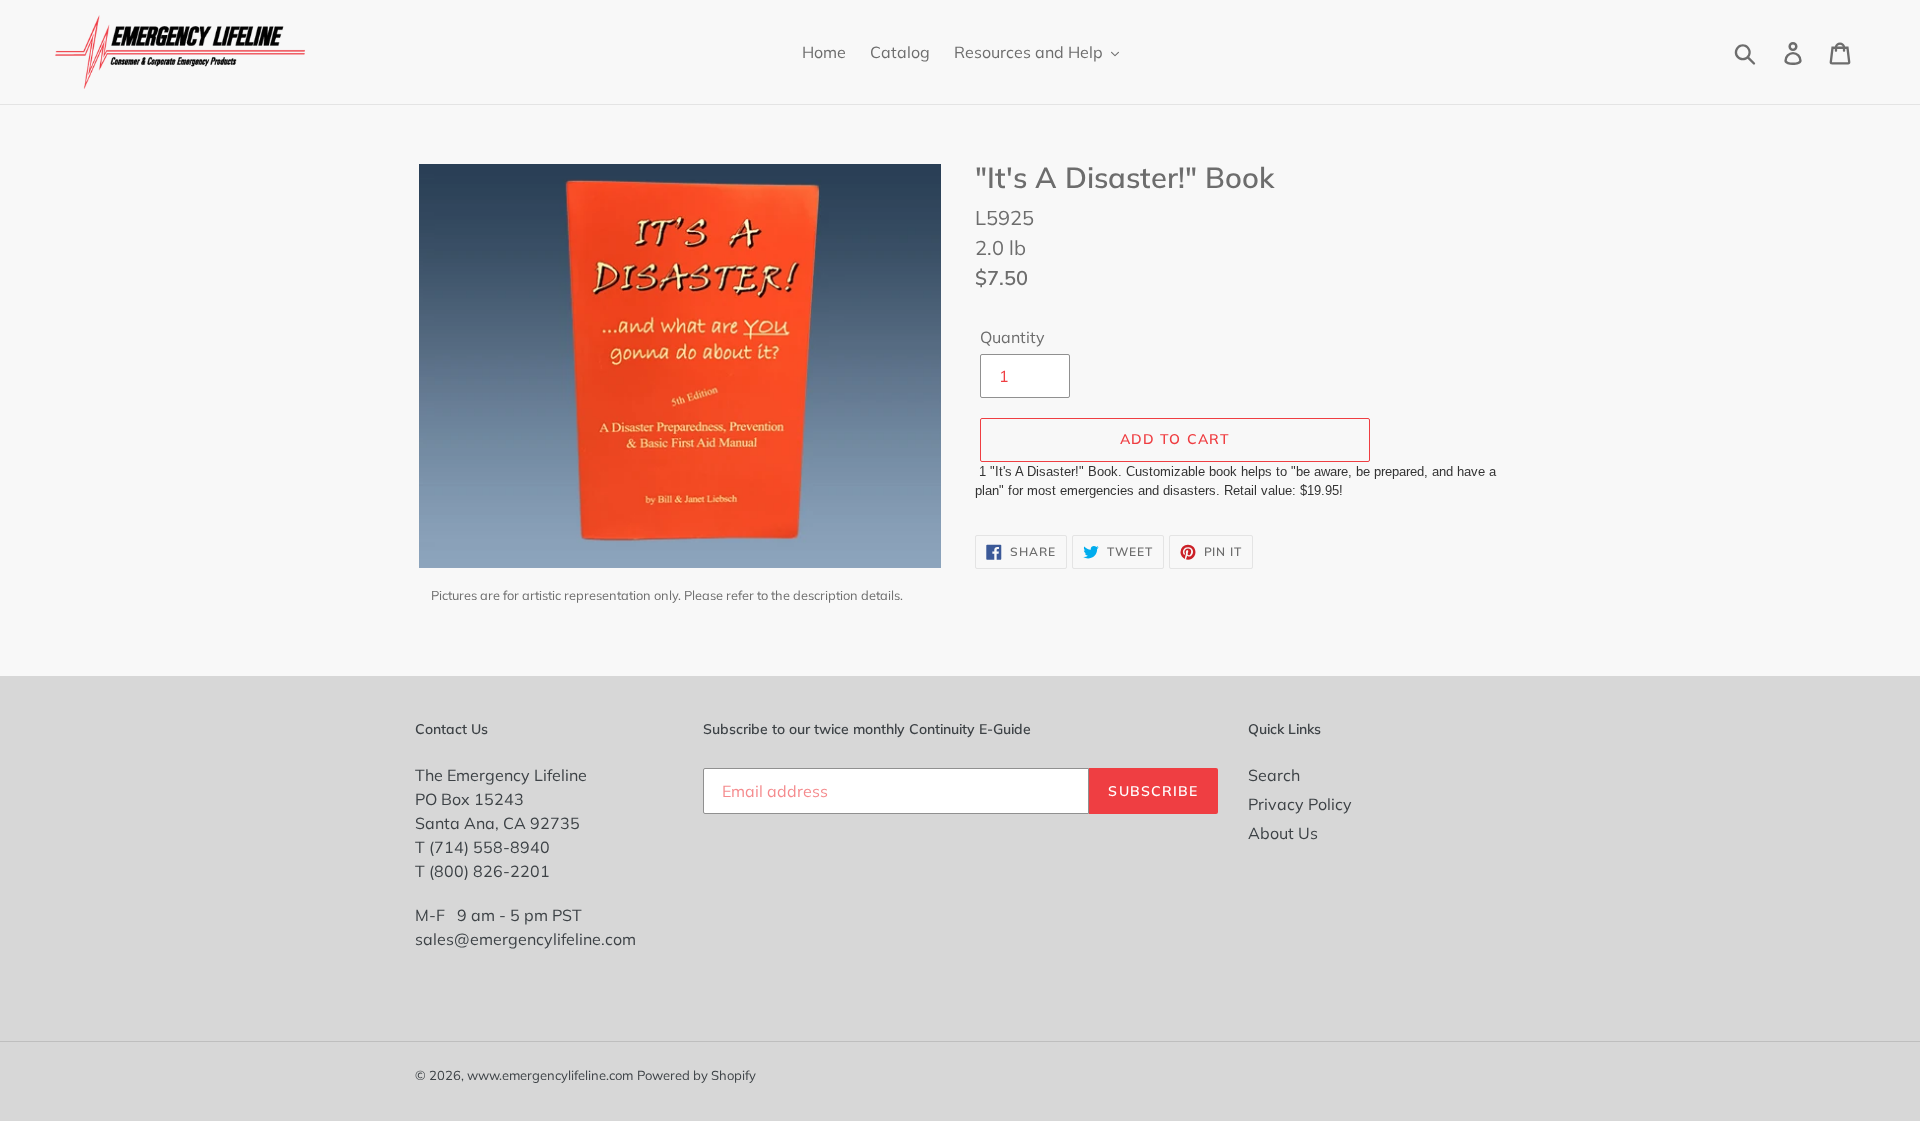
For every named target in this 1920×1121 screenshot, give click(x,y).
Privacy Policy (1300, 804)
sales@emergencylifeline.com (525, 939)
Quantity (1012, 337)
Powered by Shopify (696, 1075)
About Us (1283, 833)
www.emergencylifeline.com (550, 1075)
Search (1274, 775)
